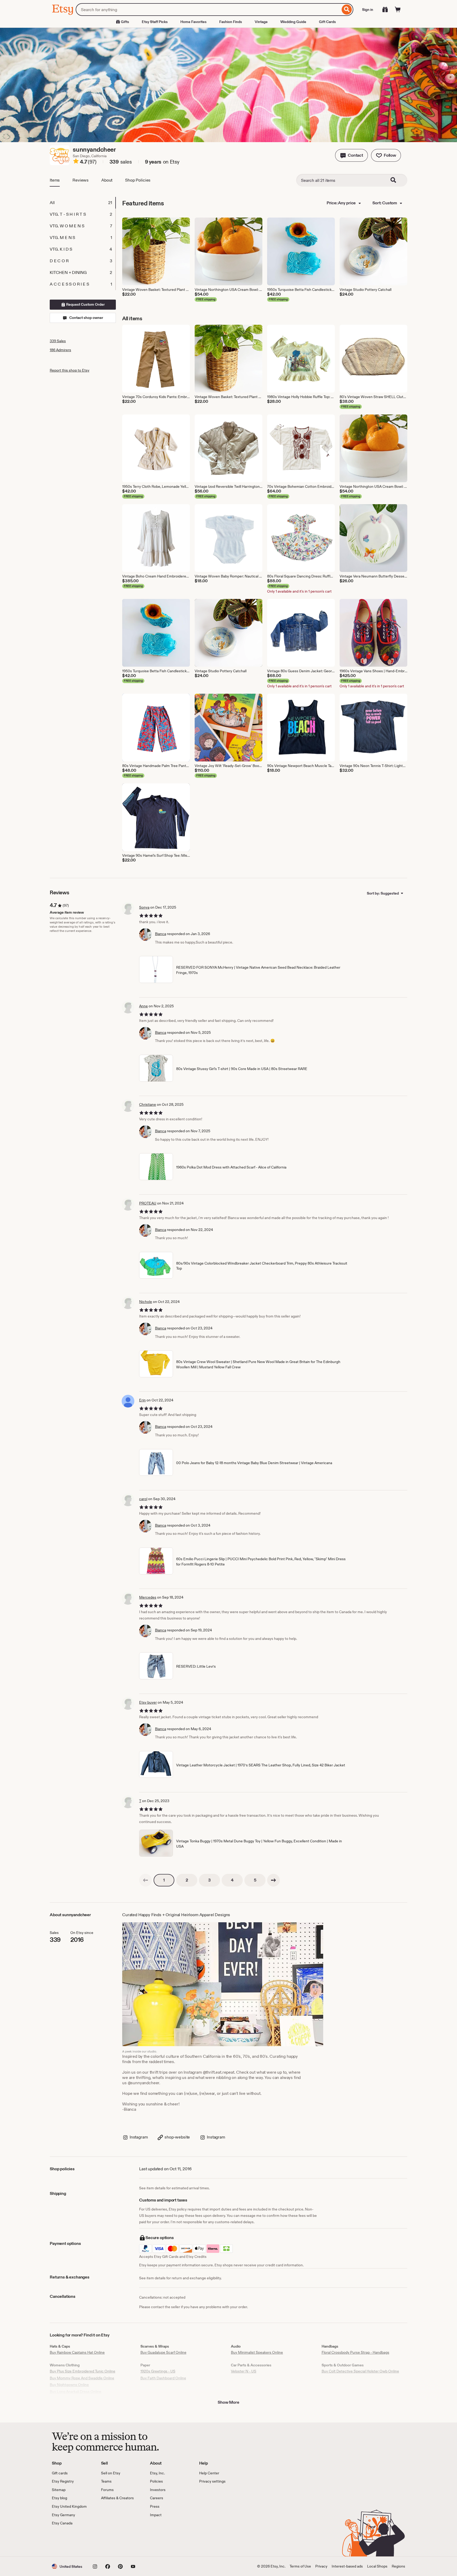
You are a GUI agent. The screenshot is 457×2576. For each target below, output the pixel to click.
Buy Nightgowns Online (69, 2385)
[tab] (83, 203)
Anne (143, 1006)
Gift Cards (327, 22)
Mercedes (148, 1597)
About (107, 180)
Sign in (368, 10)
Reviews (81, 180)
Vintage (261, 22)
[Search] (347, 10)
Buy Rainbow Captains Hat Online (77, 2352)
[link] (145, 1880)
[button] (351, 155)
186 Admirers (60, 350)
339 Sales (58, 341)
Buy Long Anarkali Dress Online (76, 2392)
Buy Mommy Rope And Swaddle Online (82, 2378)
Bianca (161, 934)
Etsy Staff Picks (155, 22)
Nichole (146, 1302)
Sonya (144, 907)
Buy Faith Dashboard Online (163, 2378)
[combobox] (208, 10)
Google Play (110, 2541)
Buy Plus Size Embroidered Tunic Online (83, 2371)
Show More (229, 2402)
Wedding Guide (293, 22)
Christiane (148, 1104)
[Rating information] (76, 162)
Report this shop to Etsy (70, 370)
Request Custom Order (85, 304)
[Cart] (398, 10)
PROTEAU (148, 1203)
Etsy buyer (148, 1702)
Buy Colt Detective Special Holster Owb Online (360, 2371)
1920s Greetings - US (158, 2371)
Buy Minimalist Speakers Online (257, 2352)
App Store (70, 2541)
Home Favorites (193, 22)
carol (143, 1499)
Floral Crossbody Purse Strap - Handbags (355, 2352)
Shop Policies (138, 180)
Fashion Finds (231, 22)
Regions (398, 2566)
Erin (142, 1400)
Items (55, 180)
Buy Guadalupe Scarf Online (163, 2352)
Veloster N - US (244, 2371)
